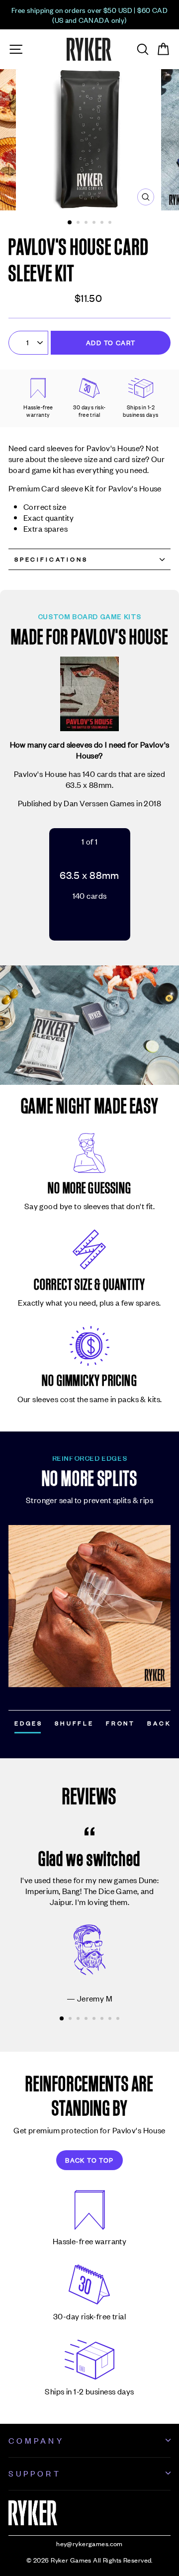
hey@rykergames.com (89, 2543)
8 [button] (119, 2019)
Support (35, 2473)
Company (36, 2440)
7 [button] (111, 2019)
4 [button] (95, 223)
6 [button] (111, 223)
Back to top (89, 2160)
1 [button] (70, 223)
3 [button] (87, 223)
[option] (89, 15)
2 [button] (79, 223)
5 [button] (103, 223)
